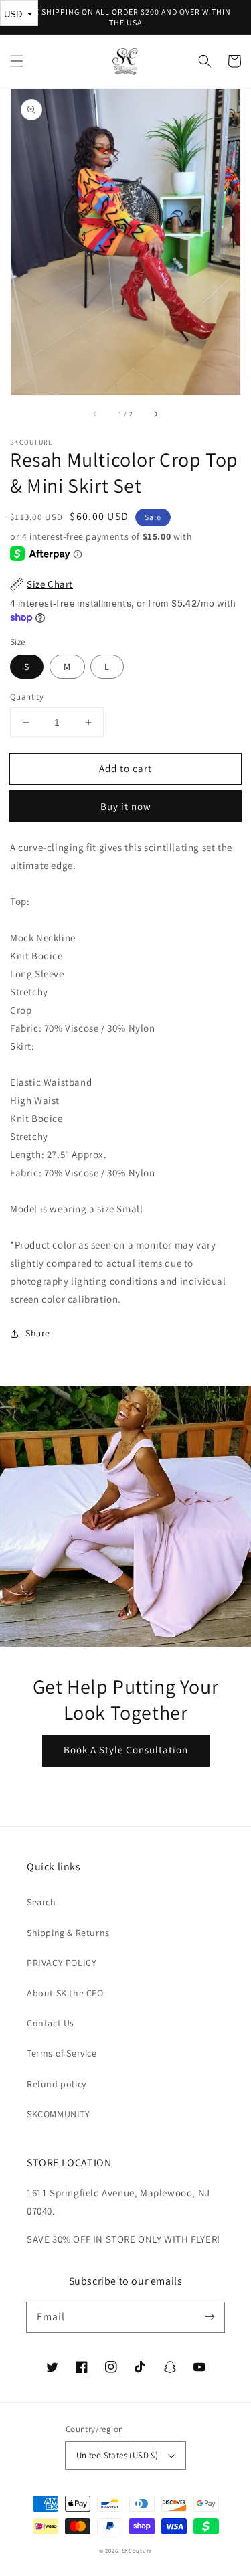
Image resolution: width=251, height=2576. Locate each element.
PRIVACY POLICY (62, 1963)
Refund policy (57, 2084)
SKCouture (137, 2550)
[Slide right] (155, 414)
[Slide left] (96, 414)
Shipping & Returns (68, 1933)
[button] (17, 61)
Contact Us (51, 2023)
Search (41, 1902)
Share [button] (38, 1333)
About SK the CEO (65, 1993)
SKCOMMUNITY (59, 2114)
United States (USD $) (117, 2455)
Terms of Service (62, 2053)
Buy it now (126, 806)
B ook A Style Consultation (126, 1750)
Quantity (27, 697)
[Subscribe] (210, 2317)
